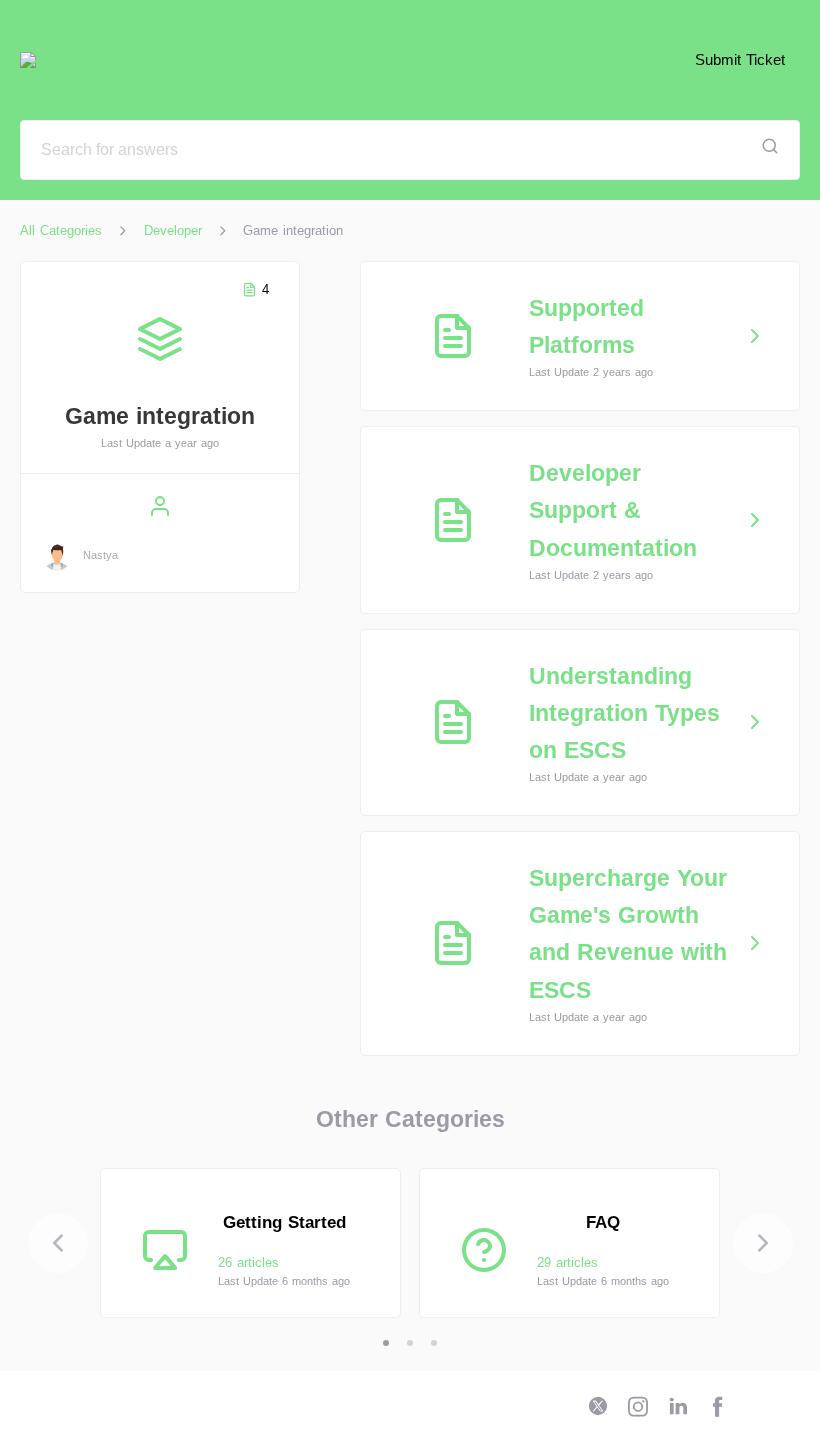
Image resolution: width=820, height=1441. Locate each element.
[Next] (763, 1243)
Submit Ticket (740, 59)
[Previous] (58, 1243)
